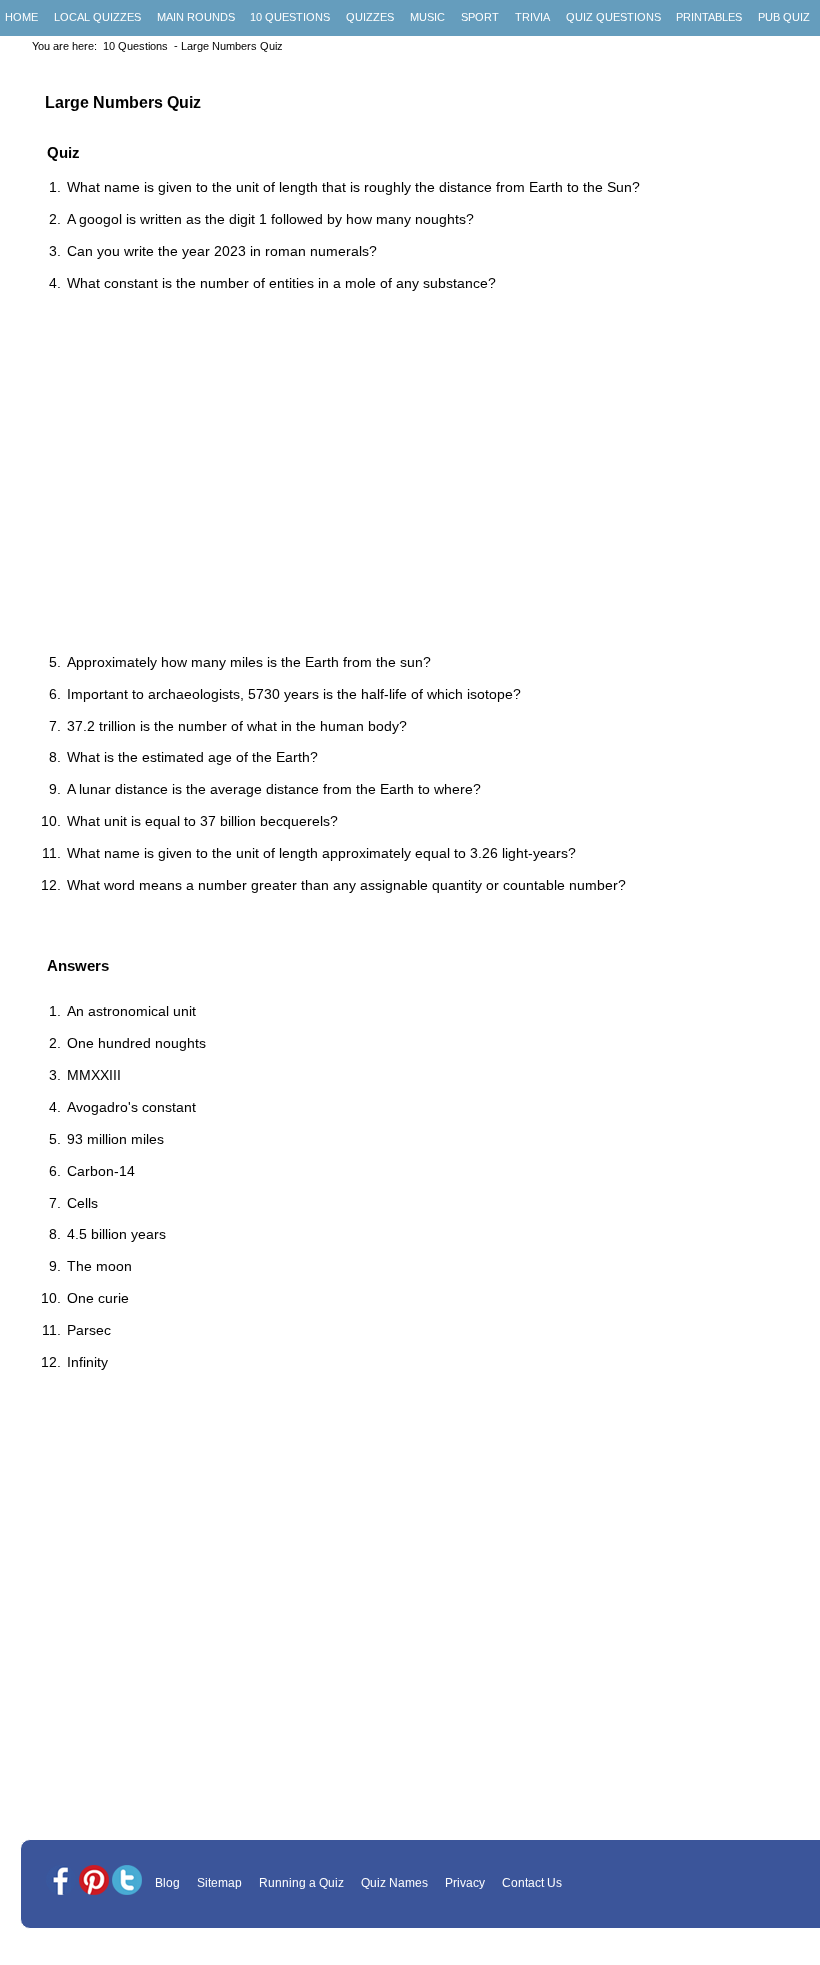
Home (21, 17)
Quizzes (370, 17)
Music (427, 17)
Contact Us (532, 1883)
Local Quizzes (97, 17)
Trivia (532, 17)
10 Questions (290, 17)
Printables (709, 17)
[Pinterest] (94, 1881)
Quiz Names (394, 1883)
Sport (480, 17)
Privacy (465, 1883)
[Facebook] (61, 1881)
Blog (167, 1883)
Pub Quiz (784, 17)
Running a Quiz (301, 1883)
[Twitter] (127, 1881)
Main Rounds (196, 17)
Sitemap (219, 1883)
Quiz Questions (613, 17)
